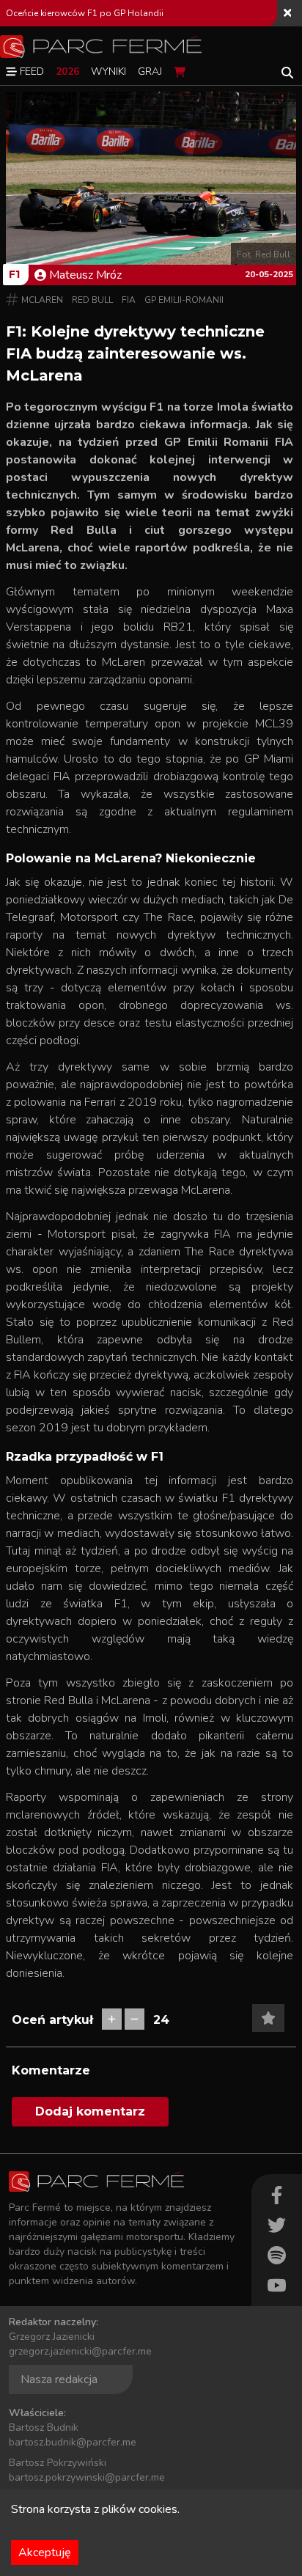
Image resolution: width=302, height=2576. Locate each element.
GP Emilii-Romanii (184, 300)
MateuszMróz (85, 275)
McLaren (42, 300)
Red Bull (92, 300)
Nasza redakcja (59, 2379)
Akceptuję (45, 2553)
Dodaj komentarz (90, 2111)
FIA (129, 300)
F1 (14, 274)
